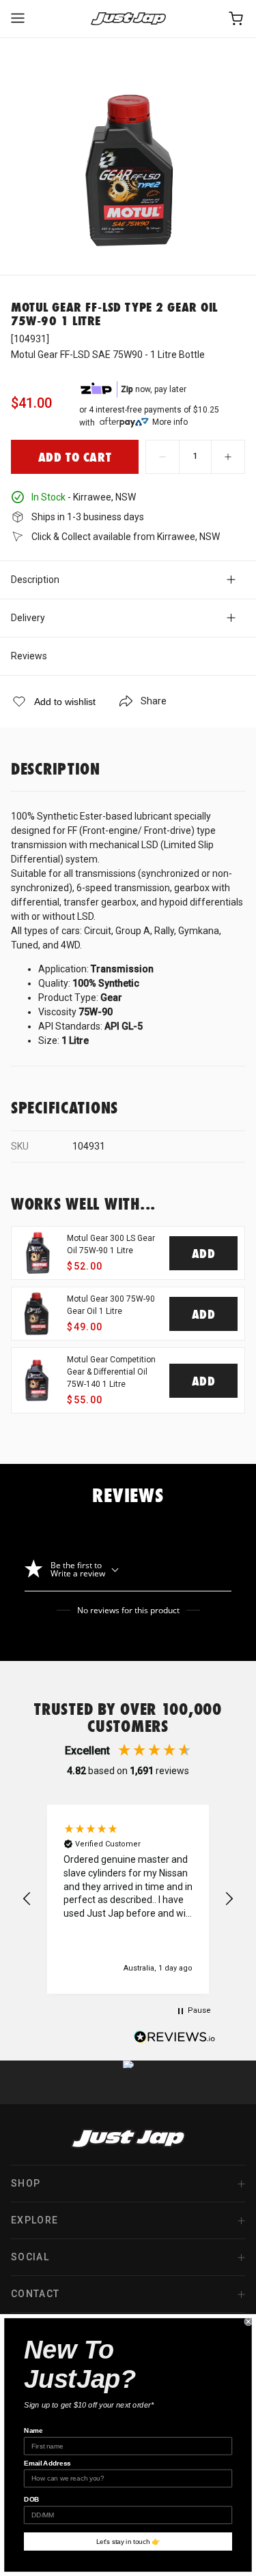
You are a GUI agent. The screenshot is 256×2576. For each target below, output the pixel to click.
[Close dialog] (249, 2322)
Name (33, 2430)
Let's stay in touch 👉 (128, 2542)
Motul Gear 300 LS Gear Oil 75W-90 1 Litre (111, 1244)
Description (35, 580)
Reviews (29, 656)
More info (170, 422)
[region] (128, 1899)
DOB (32, 2500)
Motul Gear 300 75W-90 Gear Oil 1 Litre (111, 1305)
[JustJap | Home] (128, 19)
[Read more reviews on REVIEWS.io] (175, 2039)
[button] (27, 1899)
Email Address (47, 2463)
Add (204, 1253)
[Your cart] (237, 19)
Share (154, 701)
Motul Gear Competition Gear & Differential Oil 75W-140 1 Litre (111, 1372)
